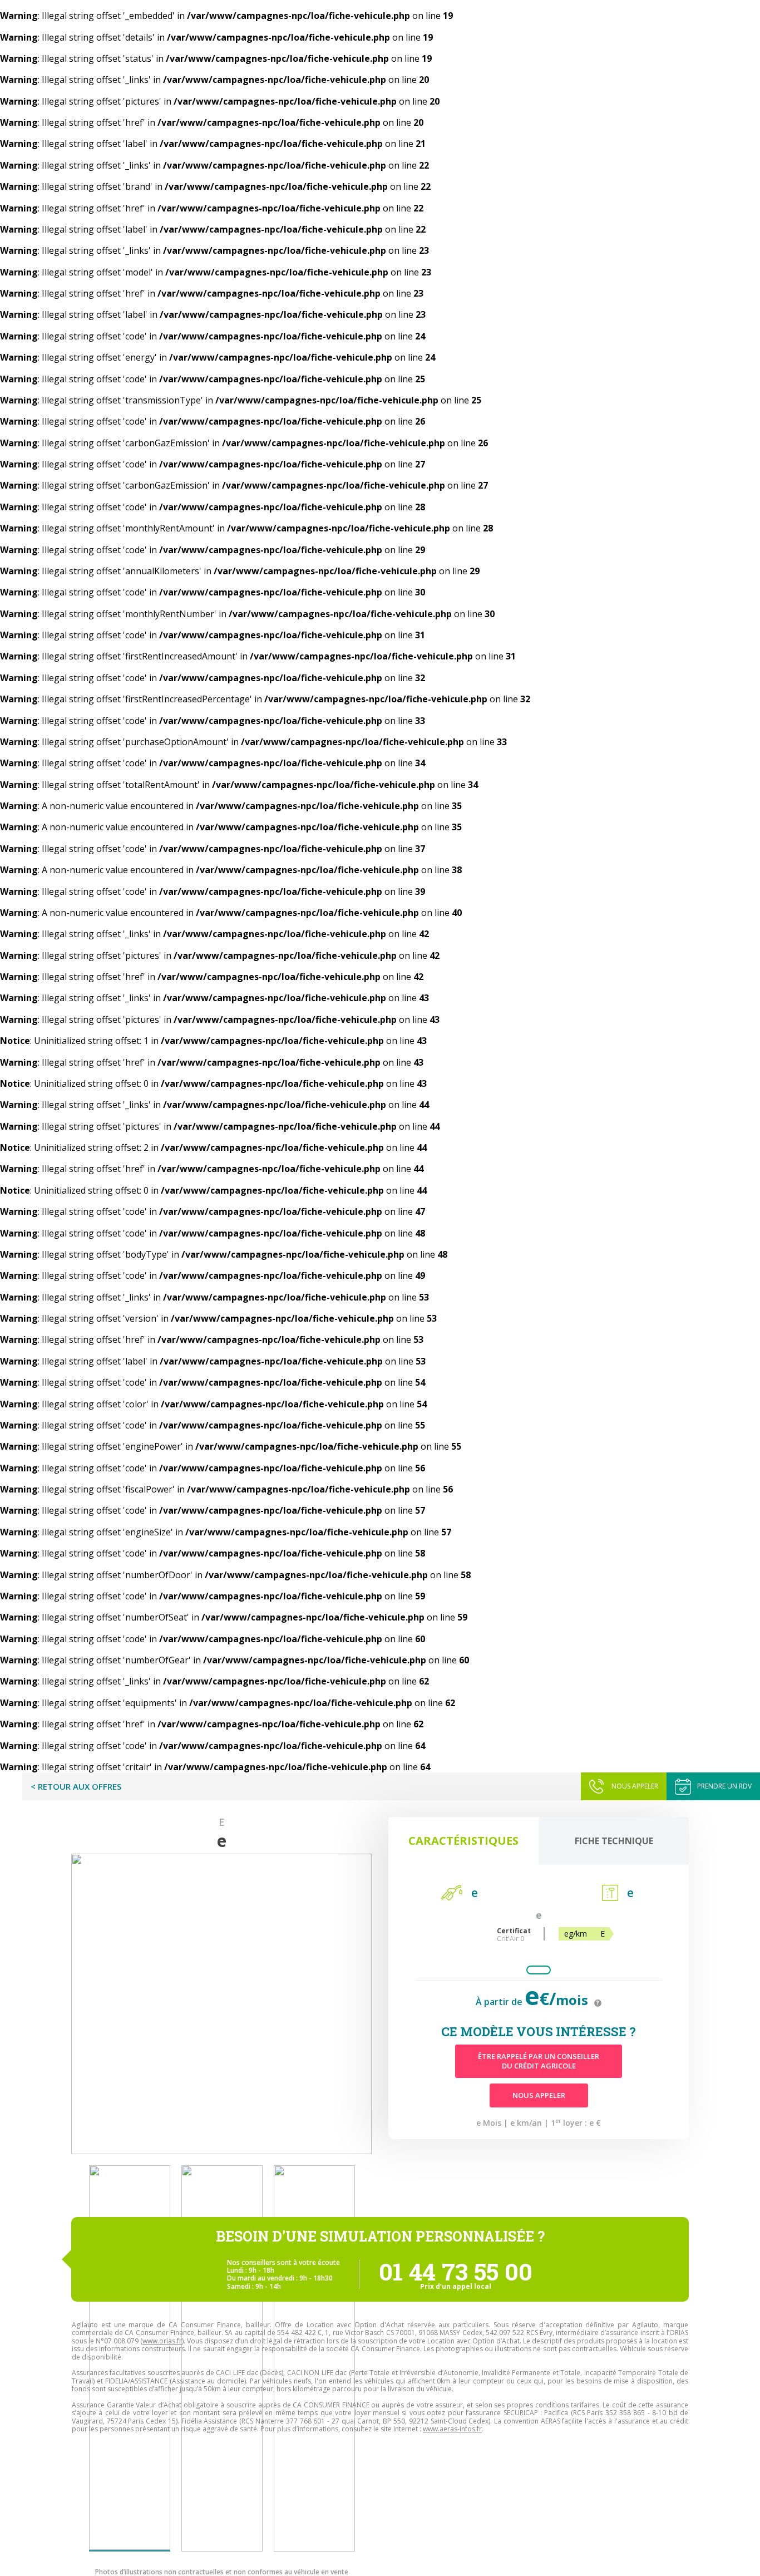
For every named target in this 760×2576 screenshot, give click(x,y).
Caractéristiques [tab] (463, 1841)
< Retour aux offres (76, 1786)
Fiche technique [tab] (614, 1841)
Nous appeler (635, 1786)
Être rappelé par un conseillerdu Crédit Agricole (539, 2061)
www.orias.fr (162, 2341)
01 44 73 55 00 (456, 2271)
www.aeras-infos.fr (452, 2429)
